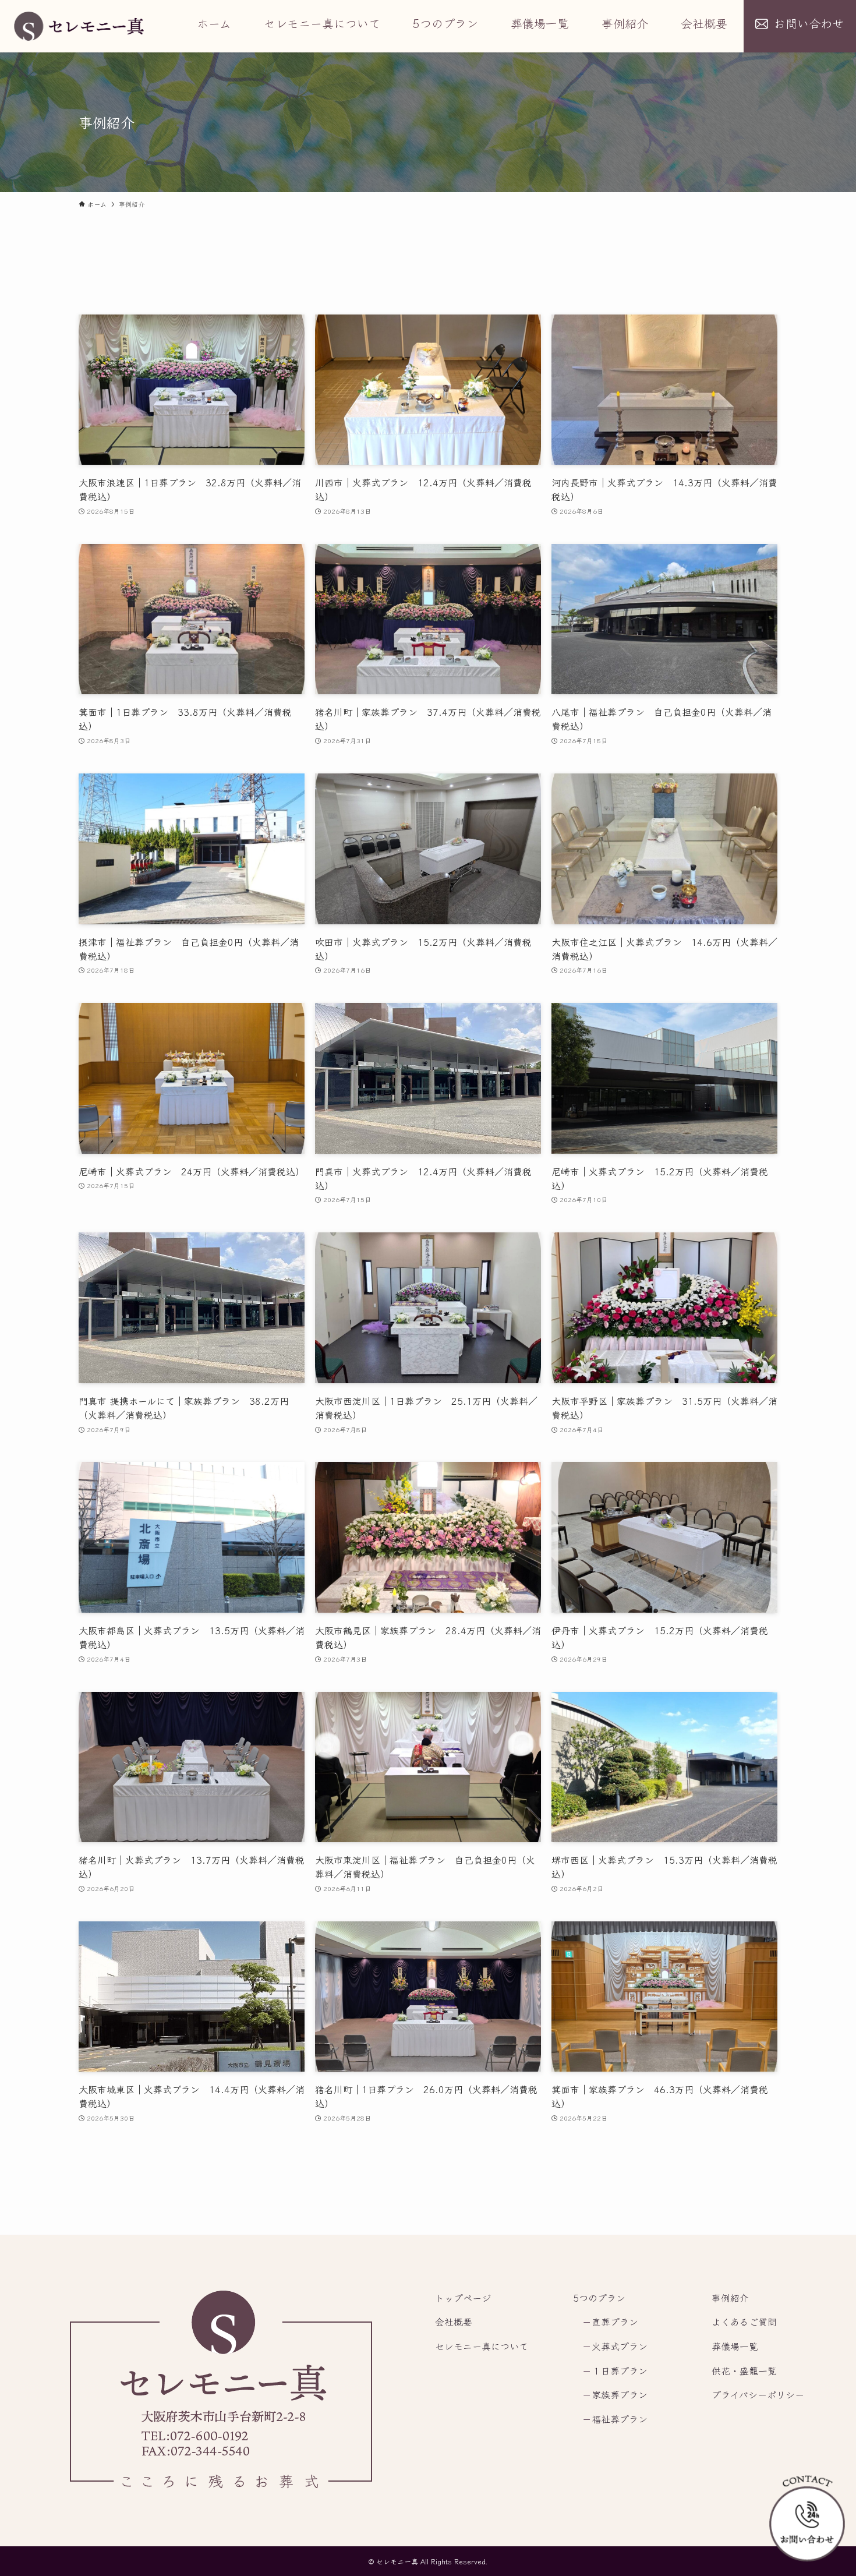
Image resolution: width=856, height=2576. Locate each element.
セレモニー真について (482, 2346)
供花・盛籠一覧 (744, 2370)
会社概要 (454, 2321)
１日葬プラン (620, 2370)
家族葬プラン (620, 2394)
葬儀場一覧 (735, 2346)
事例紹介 (730, 2298)
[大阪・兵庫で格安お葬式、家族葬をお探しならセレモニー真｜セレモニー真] (79, 26)
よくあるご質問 (744, 2321)
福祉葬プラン (620, 2419)
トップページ (463, 2298)
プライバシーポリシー (758, 2394)
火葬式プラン (620, 2346)
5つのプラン (599, 2298)
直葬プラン (615, 2321)
